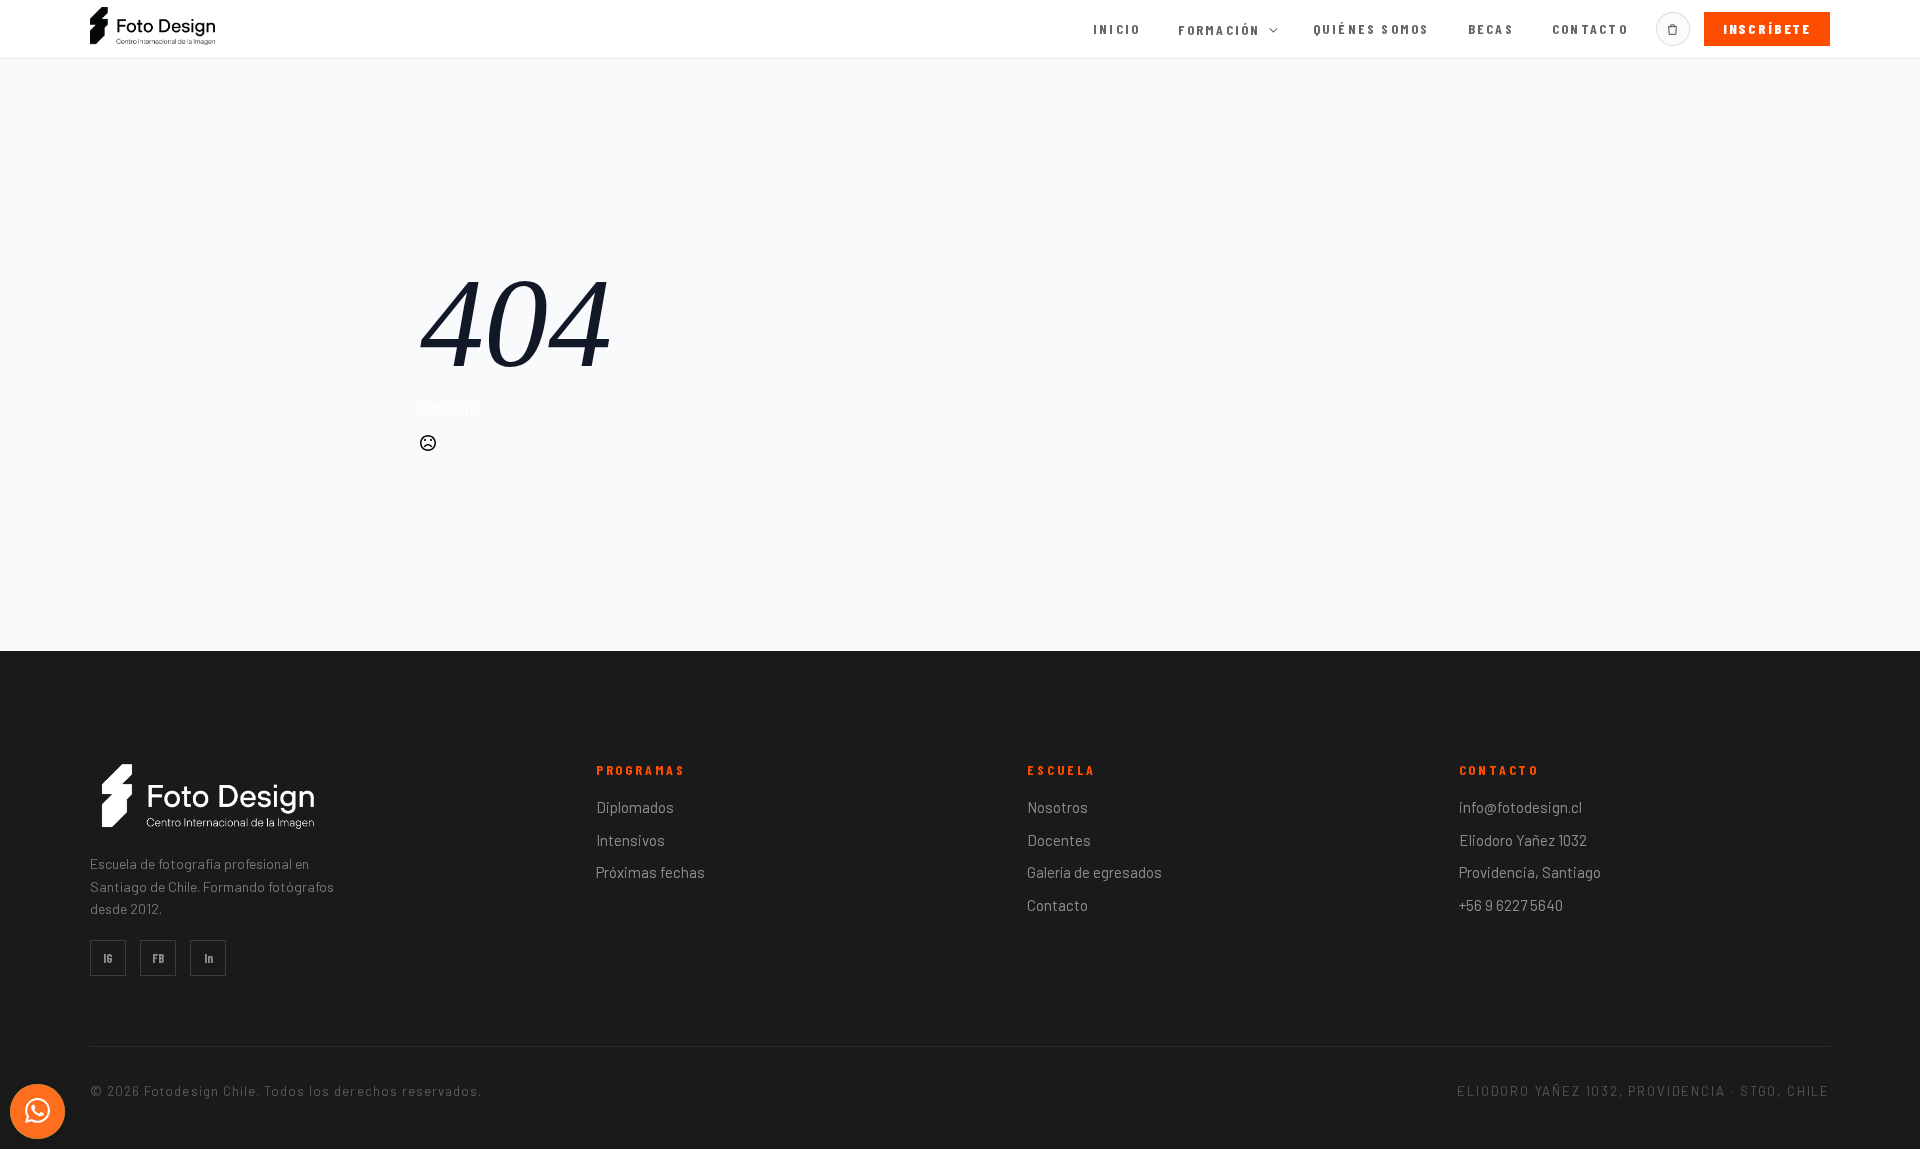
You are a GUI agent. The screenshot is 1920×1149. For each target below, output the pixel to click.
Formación (1219, 30)
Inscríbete (1767, 28)
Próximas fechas (650, 872)
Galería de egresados (1094, 872)
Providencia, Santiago (1530, 872)
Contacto (1590, 29)
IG (108, 958)
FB (158, 958)
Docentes (1059, 840)
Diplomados (635, 807)
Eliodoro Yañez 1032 (1523, 840)
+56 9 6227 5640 (1511, 905)
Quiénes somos (1371, 29)
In (208, 958)
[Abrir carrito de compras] (1673, 29)
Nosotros (1057, 807)
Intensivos (630, 840)
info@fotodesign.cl (1520, 807)
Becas (1491, 29)
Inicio (1116, 29)
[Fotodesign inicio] (152, 26)
